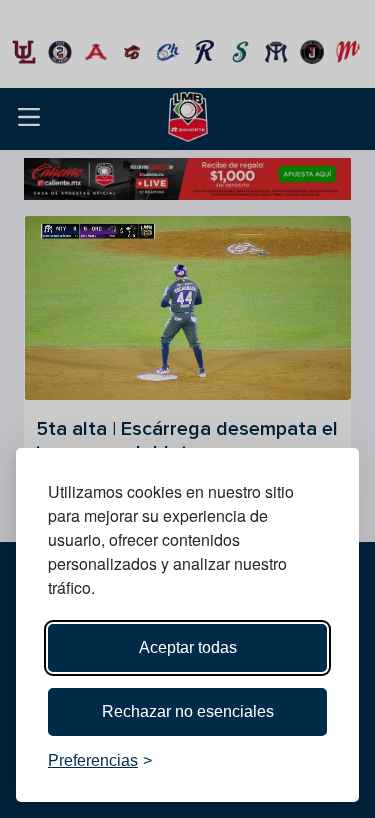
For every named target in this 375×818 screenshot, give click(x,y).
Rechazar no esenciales (188, 711)
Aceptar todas (188, 647)
